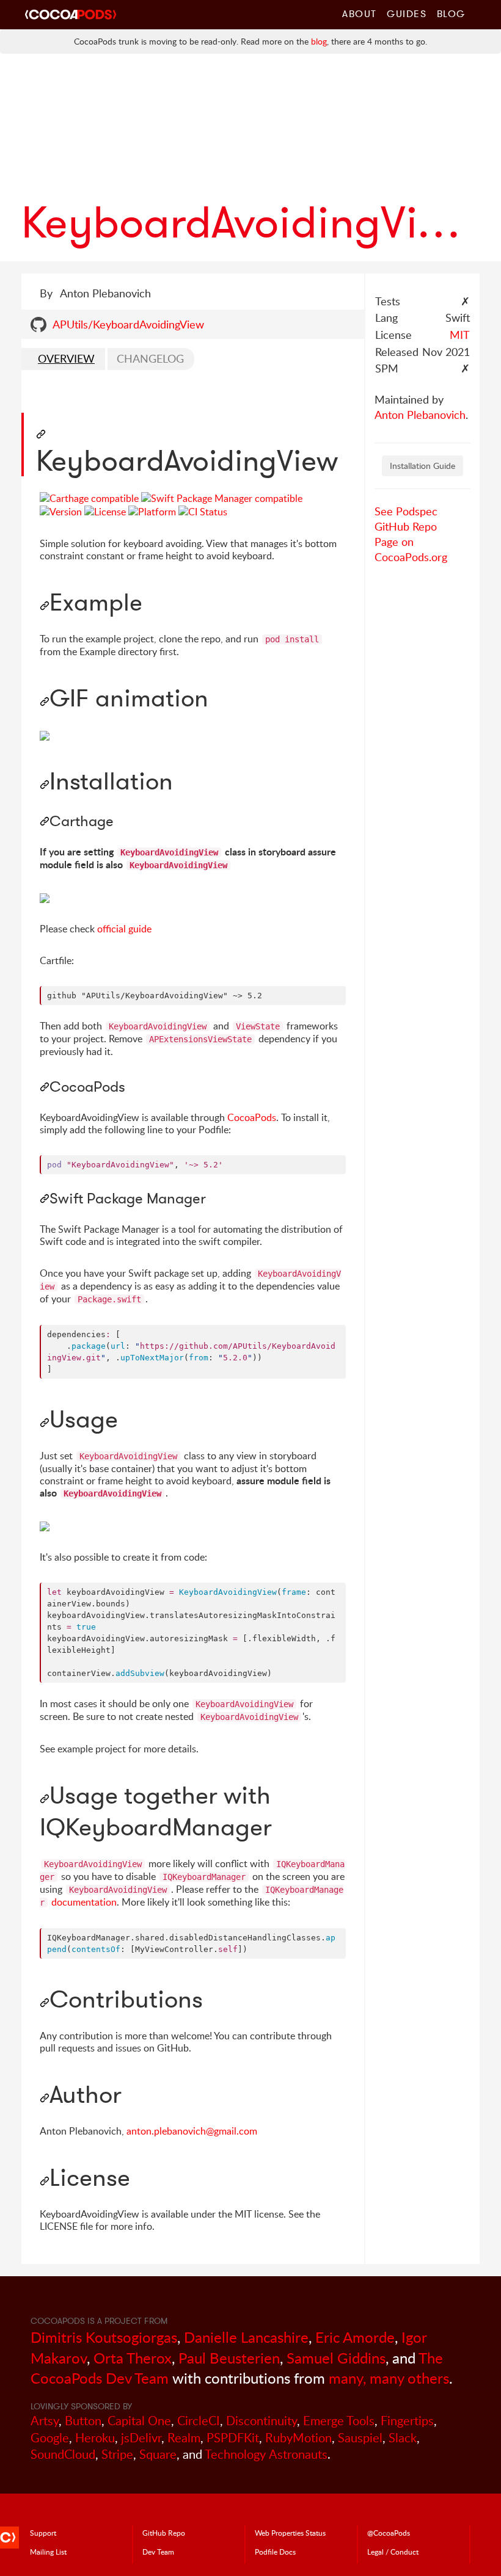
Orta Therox (133, 2358)
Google (50, 2438)
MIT (460, 335)
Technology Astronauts (266, 2454)
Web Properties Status (290, 2533)
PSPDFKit (233, 2438)
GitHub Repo (406, 526)
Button (83, 2421)
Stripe (117, 2454)
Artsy (45, 2421)
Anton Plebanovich (420, 415)
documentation (84, 1902)
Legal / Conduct (393, 2552)
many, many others (389, 2378)
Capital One (139, 2421)
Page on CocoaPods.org (411, 549)
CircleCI (199, 2421)
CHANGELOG (150, 358)
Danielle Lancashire (246, 2337)
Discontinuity (261, 2421)
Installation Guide (422, 466)
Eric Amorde (355, 2337)
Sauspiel (360, 2438)
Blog (451, 13)
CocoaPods (252, 1117)
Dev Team (158, 2552)
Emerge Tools (339, 2421)
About (360, 13)
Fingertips (407, 2421)
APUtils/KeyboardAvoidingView (128, 324)
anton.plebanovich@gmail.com (192, 2131)
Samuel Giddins (336, 2358)
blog (319, 41)
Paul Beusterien (229, 2358)
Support (43, 2533)
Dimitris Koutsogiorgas (104, 2337)
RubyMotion (298, 2438)
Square (158, 2454)
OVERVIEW (66, 358)
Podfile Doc (275, 2552)
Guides (407, 13)
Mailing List (48, 2552)
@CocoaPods (389, 2533)
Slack (403, 2438)
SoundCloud (63, 2454)
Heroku (95, 2438)
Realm (184, 2438)
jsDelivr (141, 2438)
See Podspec (406, 511)
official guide (124, 929)
